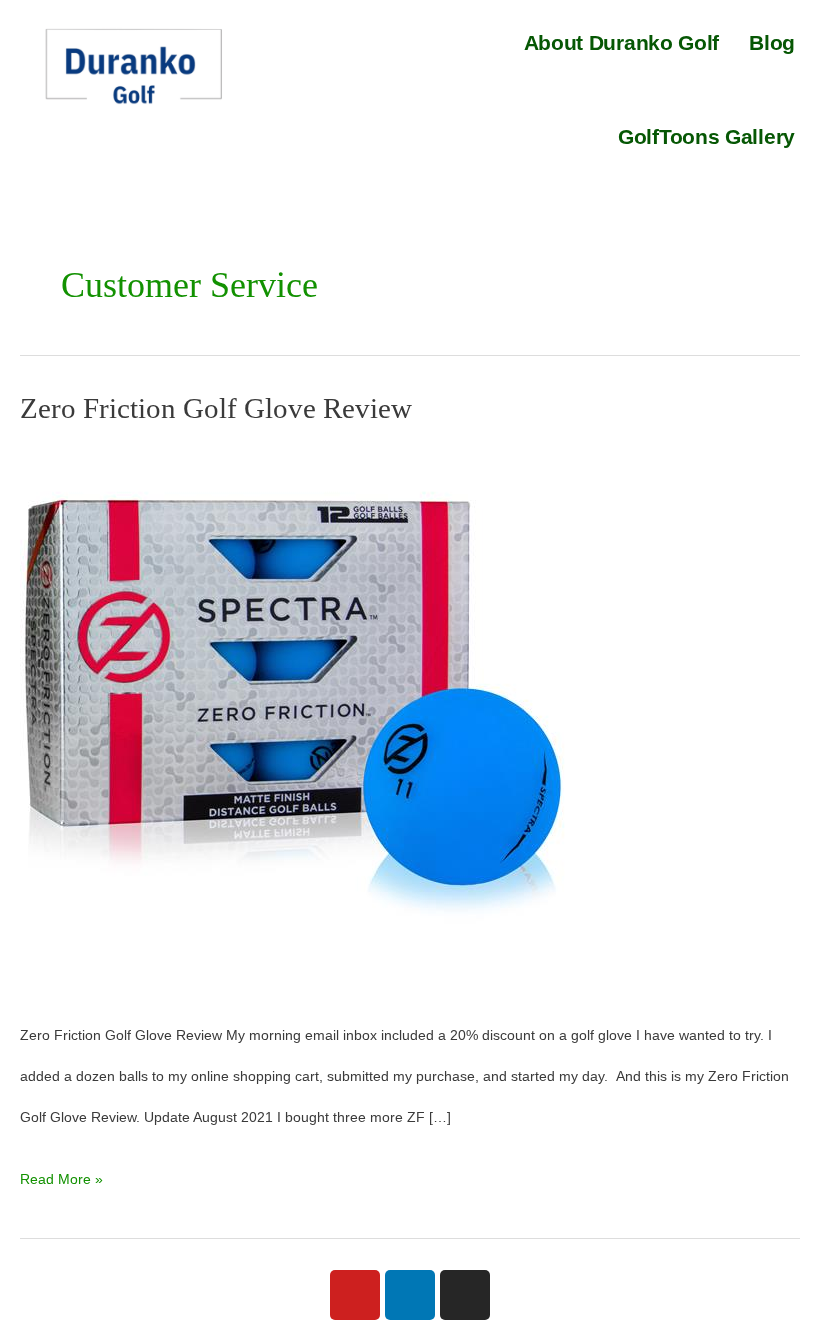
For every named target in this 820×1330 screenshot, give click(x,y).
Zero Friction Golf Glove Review (216, 408)
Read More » (61, 1173)
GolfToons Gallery (706, 136)
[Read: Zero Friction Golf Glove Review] (295, 718)
